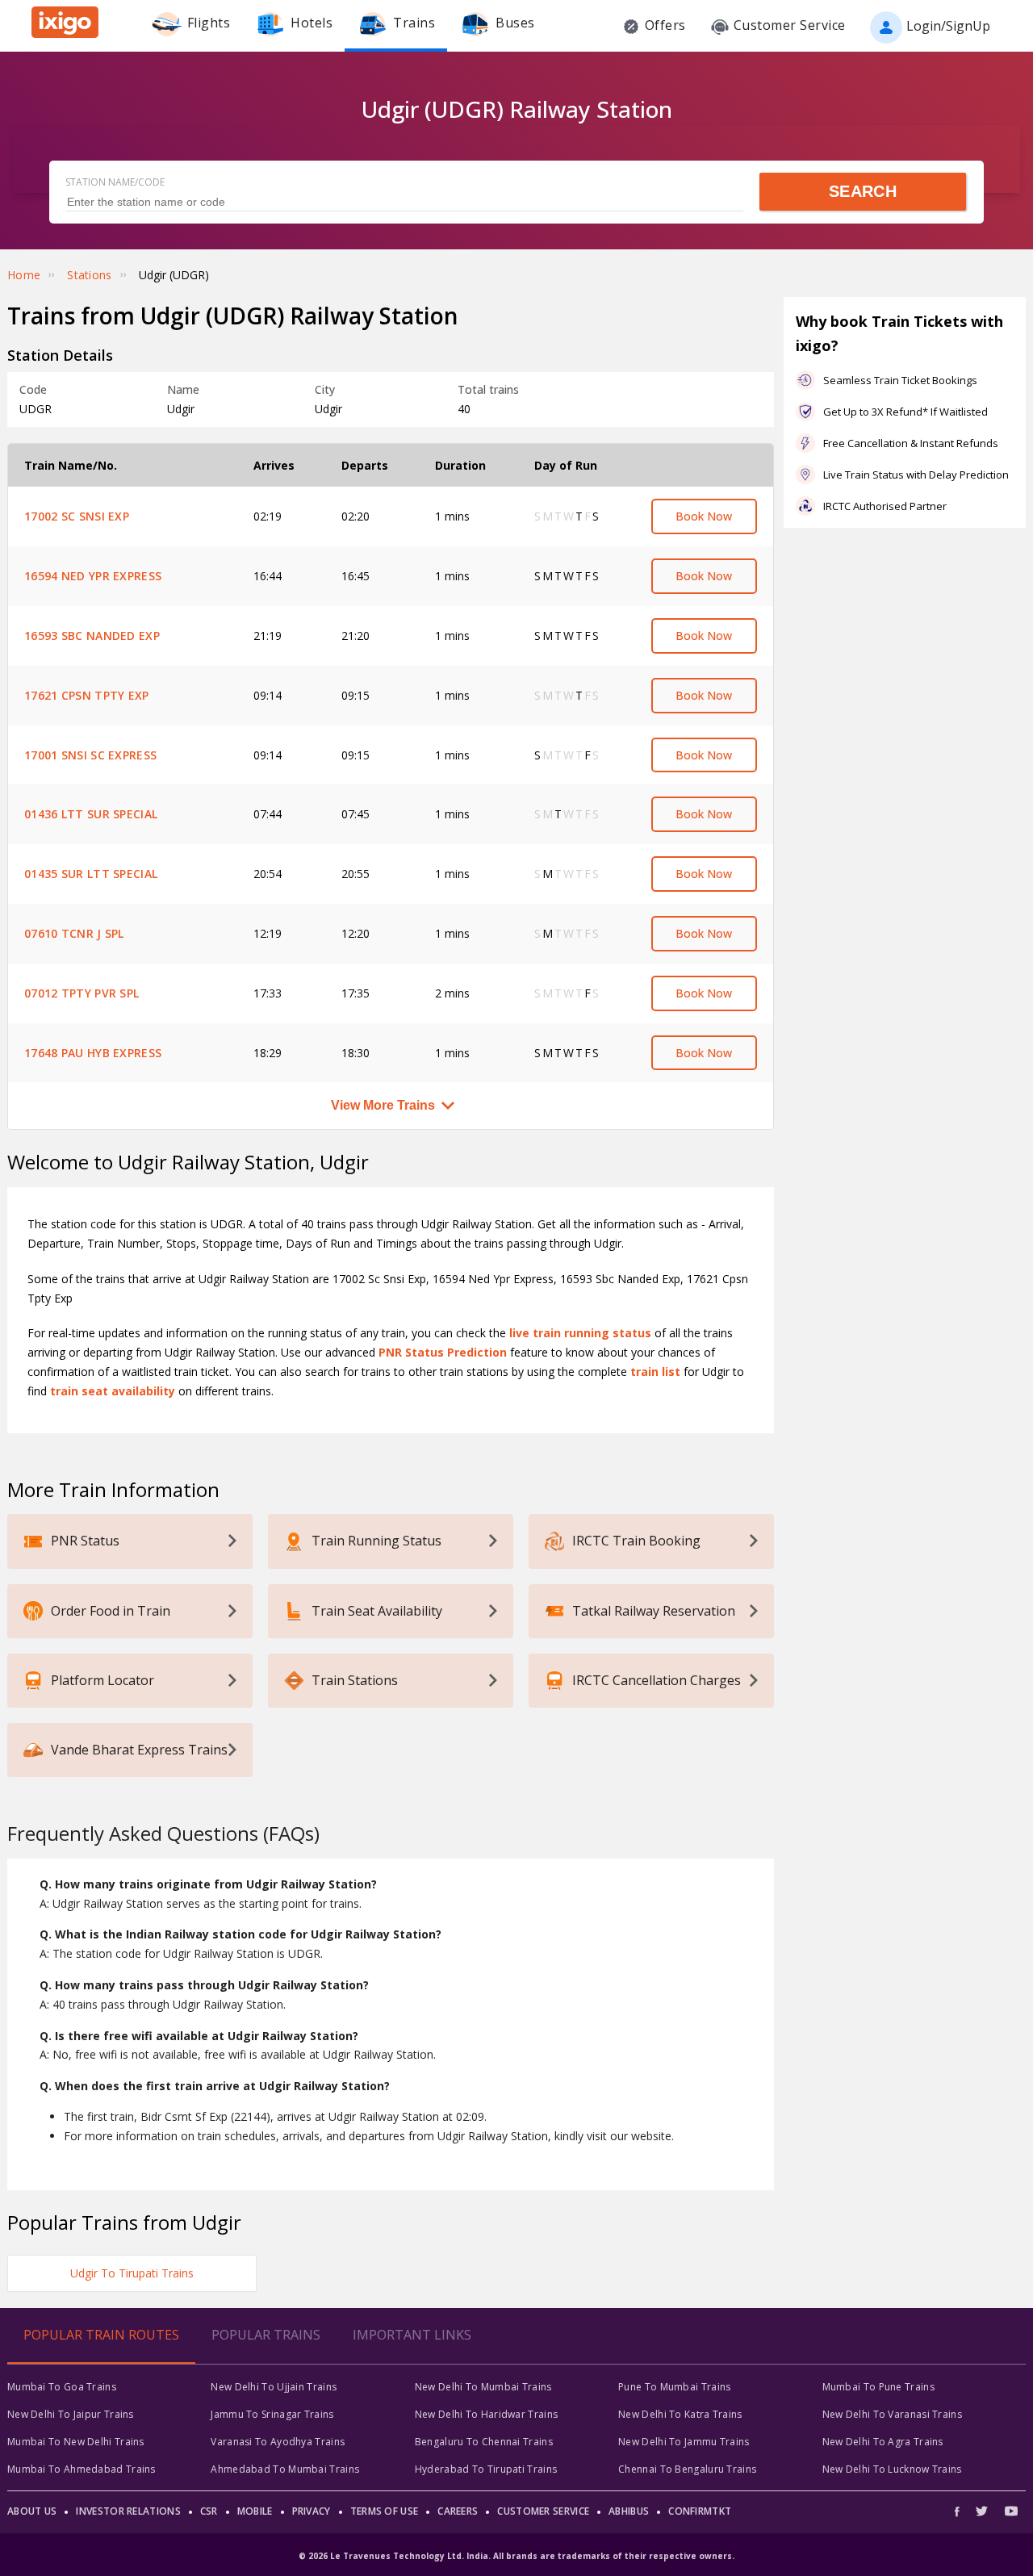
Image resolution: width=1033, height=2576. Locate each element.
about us (32, 2511)
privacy (312, 2511)
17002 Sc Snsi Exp (77, 516)
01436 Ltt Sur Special (91, 814)
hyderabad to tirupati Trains (486, 2469)
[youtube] (1011, 2511)
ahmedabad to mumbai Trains (285, 2469)
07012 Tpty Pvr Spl (82, 993)
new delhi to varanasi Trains (892, 2414)
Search (863, 191)
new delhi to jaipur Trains (71, 2414)
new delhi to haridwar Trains (486, 2414)
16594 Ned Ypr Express (93, 576)
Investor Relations (128, 2511)
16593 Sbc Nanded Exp (92, 636)
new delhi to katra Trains (680, 2414)
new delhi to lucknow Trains (892, 2469)
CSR (209, 2511)
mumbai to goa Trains (62, 2387)
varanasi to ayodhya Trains (278, 2442)
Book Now (704, 516)
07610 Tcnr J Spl (74, 933)
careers (458, 2511)
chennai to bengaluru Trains (687, 2469)
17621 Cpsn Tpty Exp (87, 695)
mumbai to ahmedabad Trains (82, 2469)
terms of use (385, 2511)
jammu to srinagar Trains (272, 2414)
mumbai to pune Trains (878, 2387)
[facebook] (961, 2511)
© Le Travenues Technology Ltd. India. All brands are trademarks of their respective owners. (516, 2556)
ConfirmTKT (700, 2511)
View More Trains (383, 1105)
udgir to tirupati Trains (132, 2273)
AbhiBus (629, 2511)
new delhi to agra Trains (883, 2442)
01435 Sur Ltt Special (91, 874)
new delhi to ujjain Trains (274, 2387)
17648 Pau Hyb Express (93, 1053)
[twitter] (982, 2511)
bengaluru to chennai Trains (484, 2442)
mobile (255, 2511)
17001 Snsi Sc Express (90, 755)
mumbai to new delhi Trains (76, 2442)
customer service (543, 2511)
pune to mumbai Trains (674, 2387)
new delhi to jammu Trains (684, 2442)
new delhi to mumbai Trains (483, 2387)
